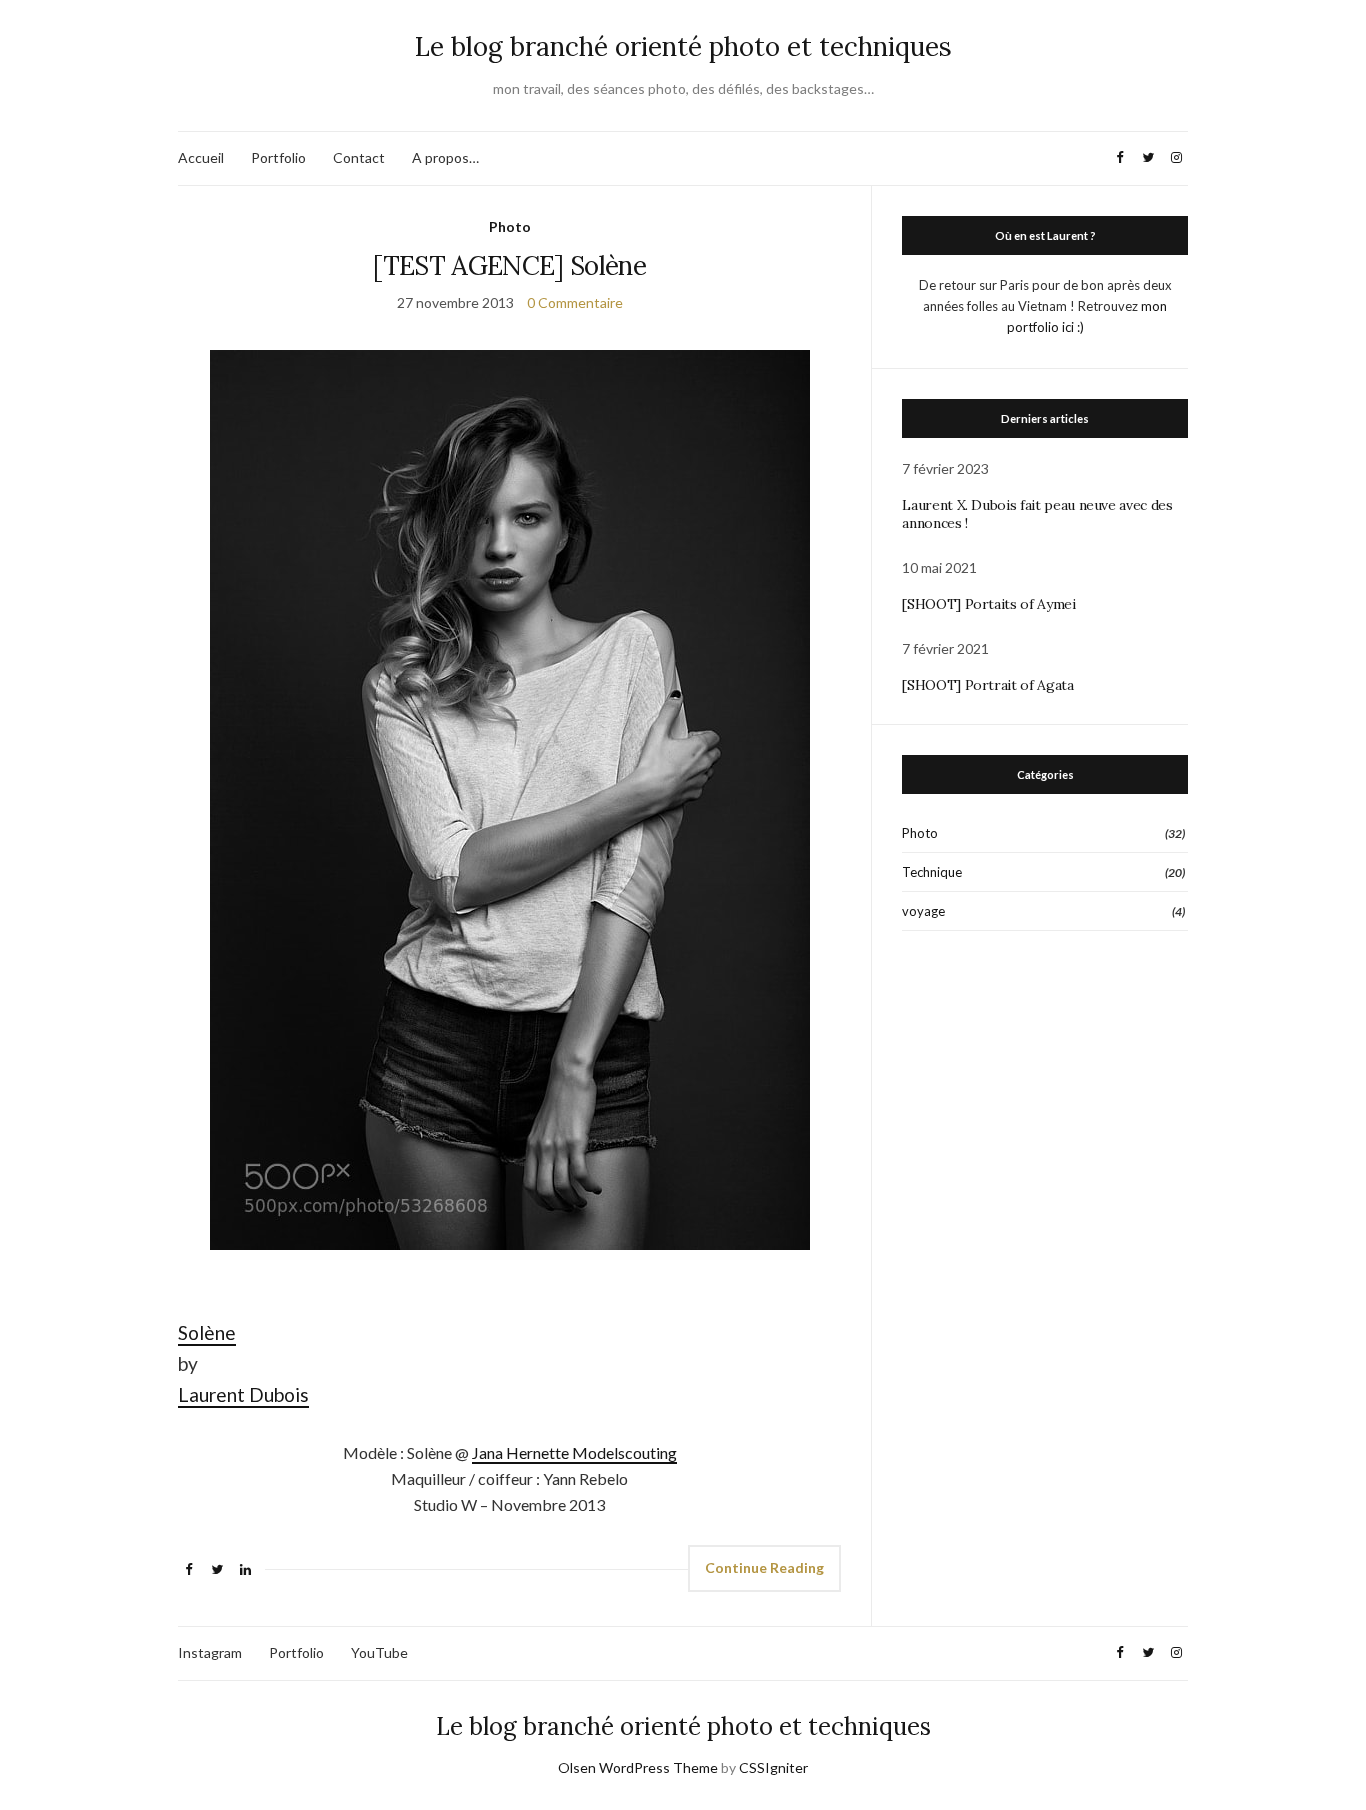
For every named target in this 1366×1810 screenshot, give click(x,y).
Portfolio (278, 157)
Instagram (210, 1652)
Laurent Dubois (243, 1394)
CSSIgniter (773, 1767)
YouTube (379, 1652)
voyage (923, 911)
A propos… (445, 157)
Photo (510, 226)
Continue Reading (764, 1567)
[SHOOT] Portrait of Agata (987, 685)
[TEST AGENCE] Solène (509, 265)
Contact (359, 157)
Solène (207, 1332)
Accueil (201, 157)
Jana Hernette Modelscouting (574, 1452)
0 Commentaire (575, 302)
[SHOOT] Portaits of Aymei (988, 604)
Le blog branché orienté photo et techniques (683, 46)
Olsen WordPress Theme (638, 1767)
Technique (932, 872)
